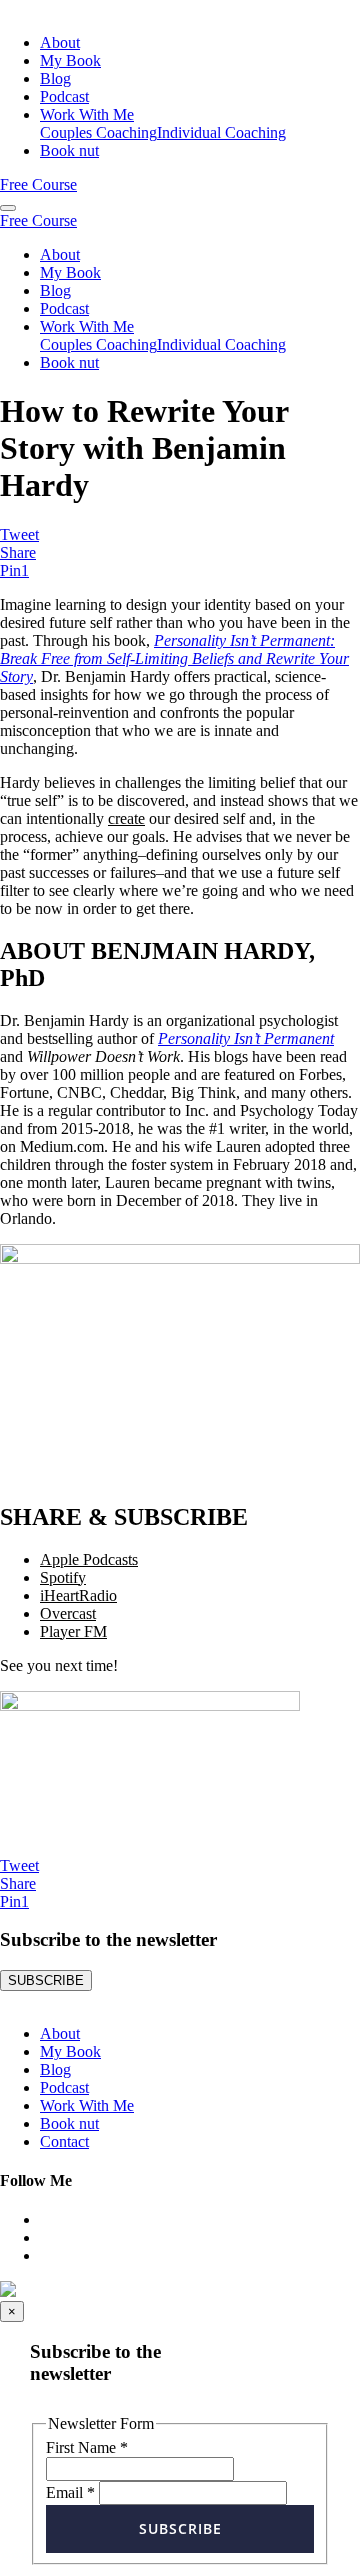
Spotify (63, 1577)
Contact (64, 2141)
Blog (55, 78)
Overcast (68, 1613)
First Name (87, 2447)
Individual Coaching (221, 132)
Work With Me (87, 114)
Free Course (38, 184)
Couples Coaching (98, 132)
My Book (70, 60)
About (60, 42)
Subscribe (180, 2528)
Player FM (73, 1631)
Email (70, 2492)
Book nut (69, 150)
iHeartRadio (78, 1595)
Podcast (64, 96)
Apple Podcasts (89, 1559)
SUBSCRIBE (46, 1980)
